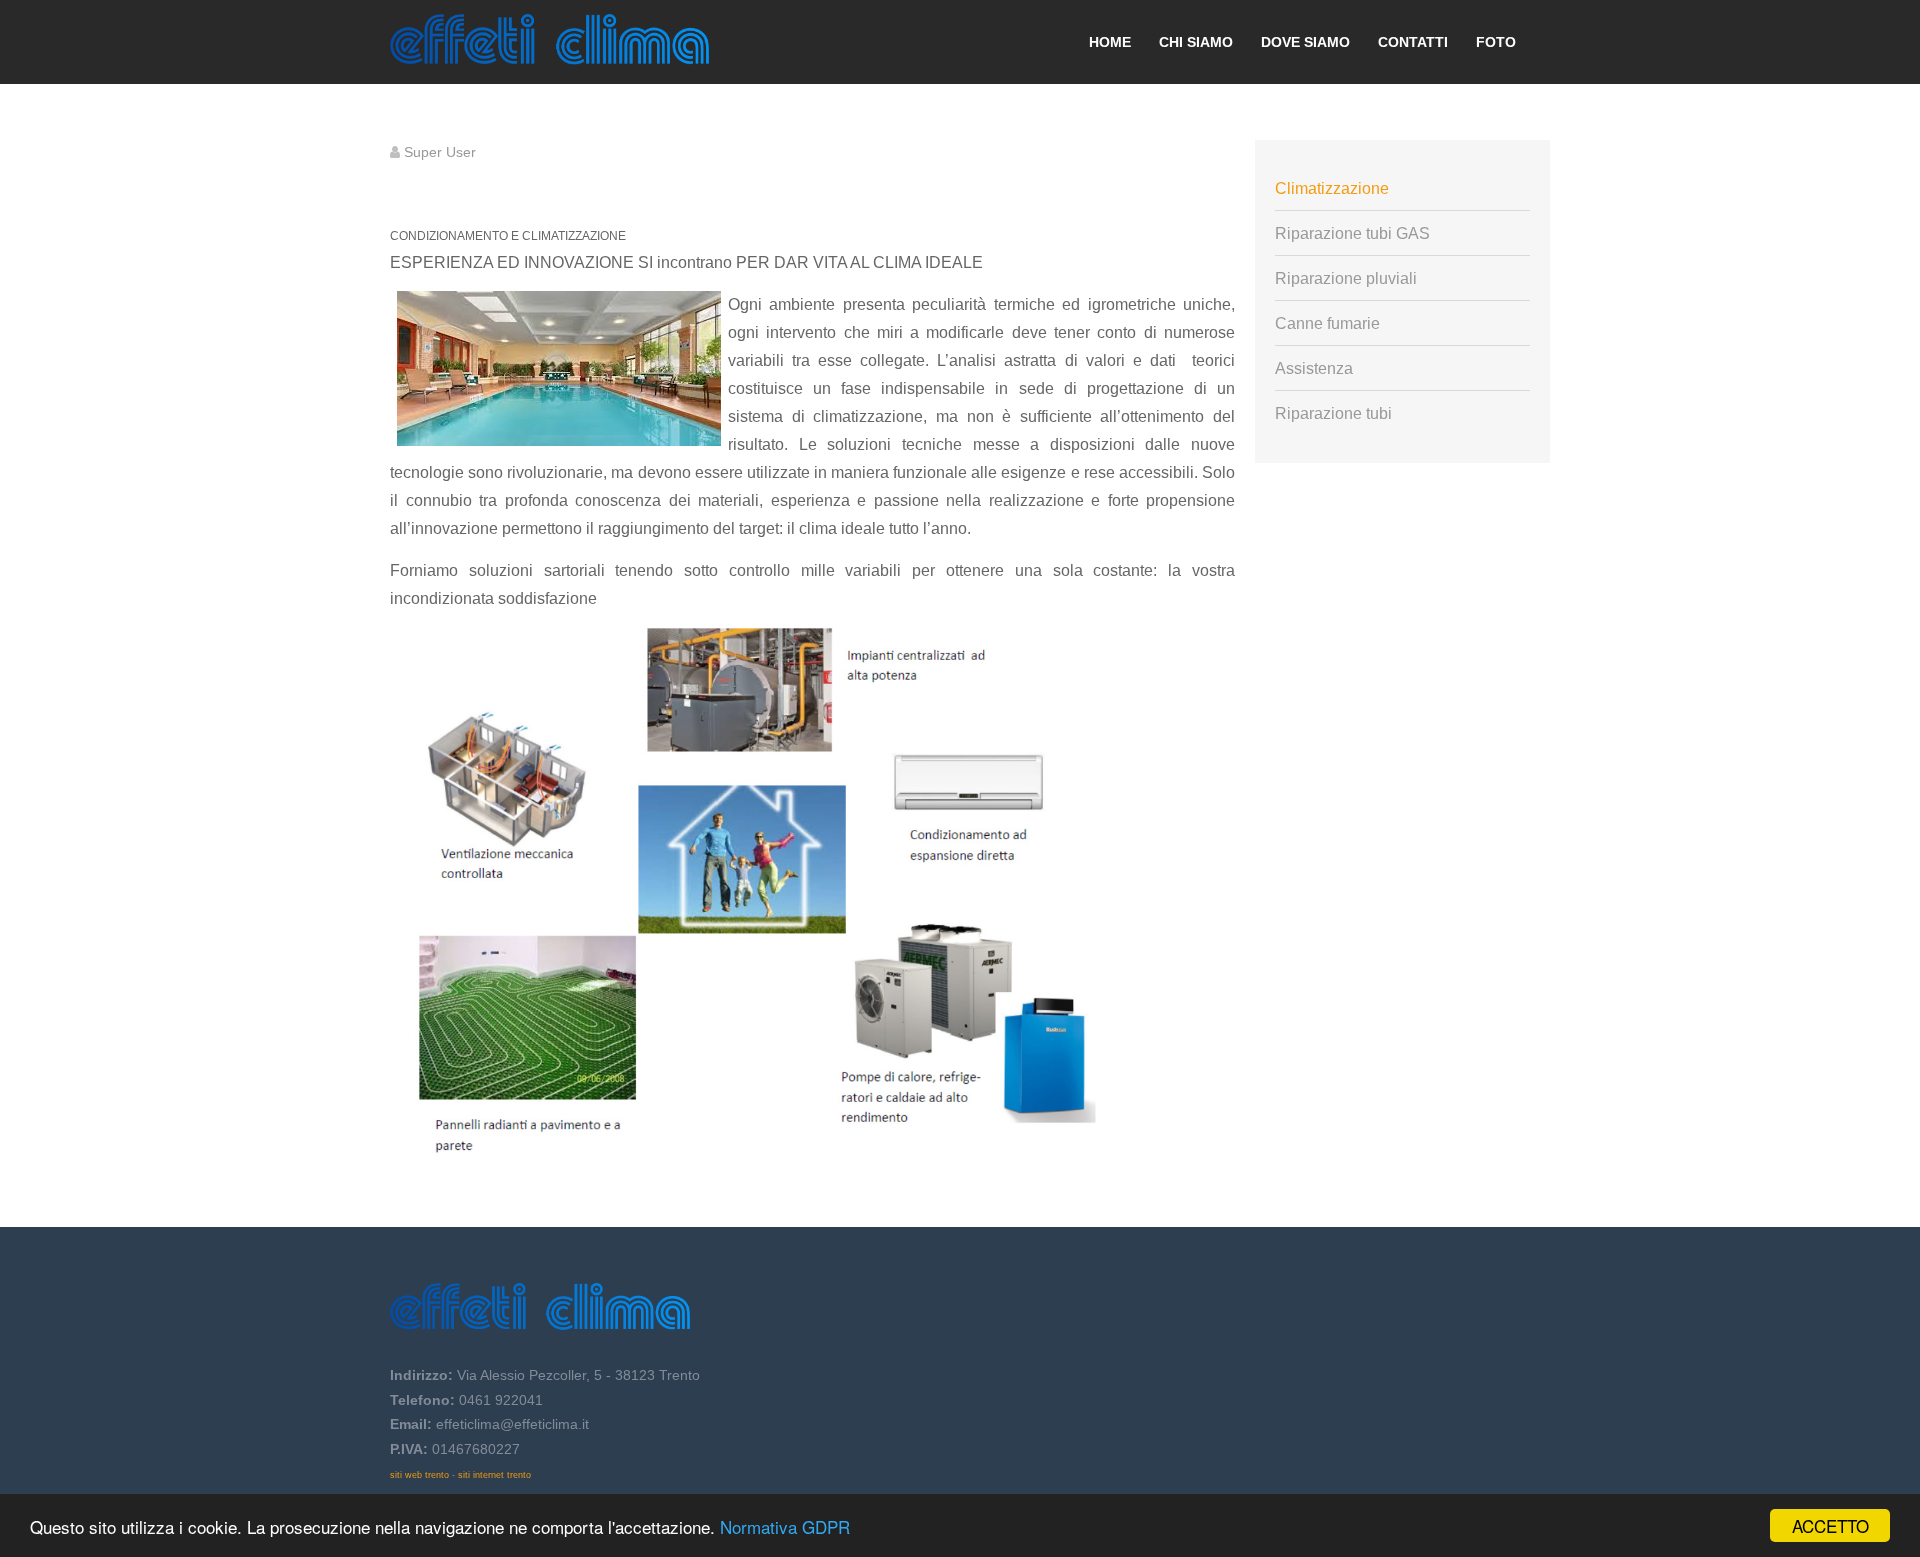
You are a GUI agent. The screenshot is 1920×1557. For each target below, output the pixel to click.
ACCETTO (1830, 1525)
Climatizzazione (1332, 188)
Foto (1496, 42)
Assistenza (1314, 368)
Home (1110, 42)
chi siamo (1196, 42)
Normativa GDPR (785, 1526)
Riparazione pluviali (1346, 278)
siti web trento (419, 1475)
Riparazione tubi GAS (1352, 233)
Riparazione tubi (1333, 413)
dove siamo (1305, 42)
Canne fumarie (1327, 323)
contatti (1413, 42)
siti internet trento (494, 1475)
